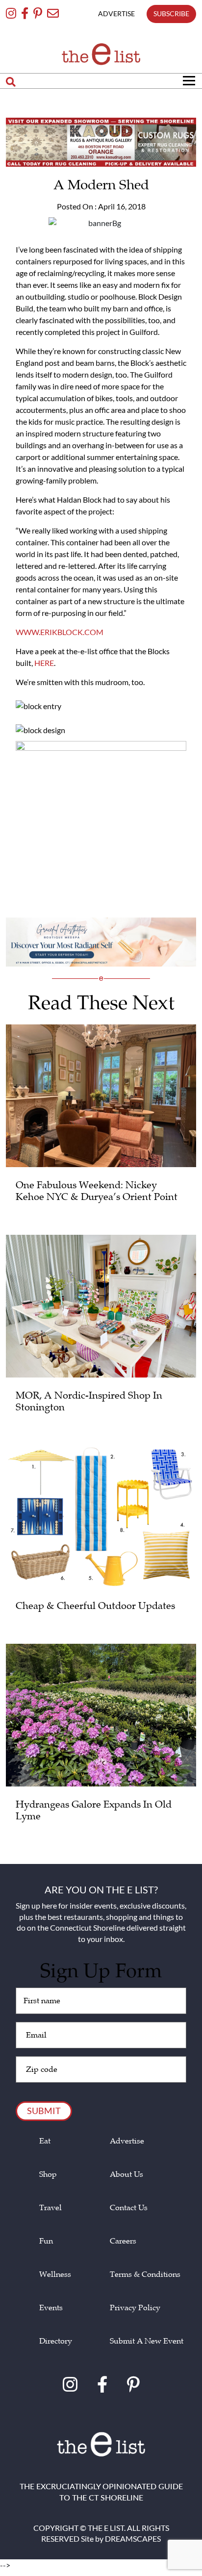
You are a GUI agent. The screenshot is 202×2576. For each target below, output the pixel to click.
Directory (56, 2341)
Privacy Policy (135, 2308)
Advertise (127, 2141)
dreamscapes (133, 2538)
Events (51, 2308)
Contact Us (129, 2208)
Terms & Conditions (145, 2275)
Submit (44, 2111)
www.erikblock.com (60, 632)
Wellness (55, 2275)
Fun (46, 2241)
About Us (126, 2175)
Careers (123, 2241)
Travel (50, 2208)
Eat (45, 2141)
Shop (48, 2175)
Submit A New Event (147, 2341)
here (44, 663)
